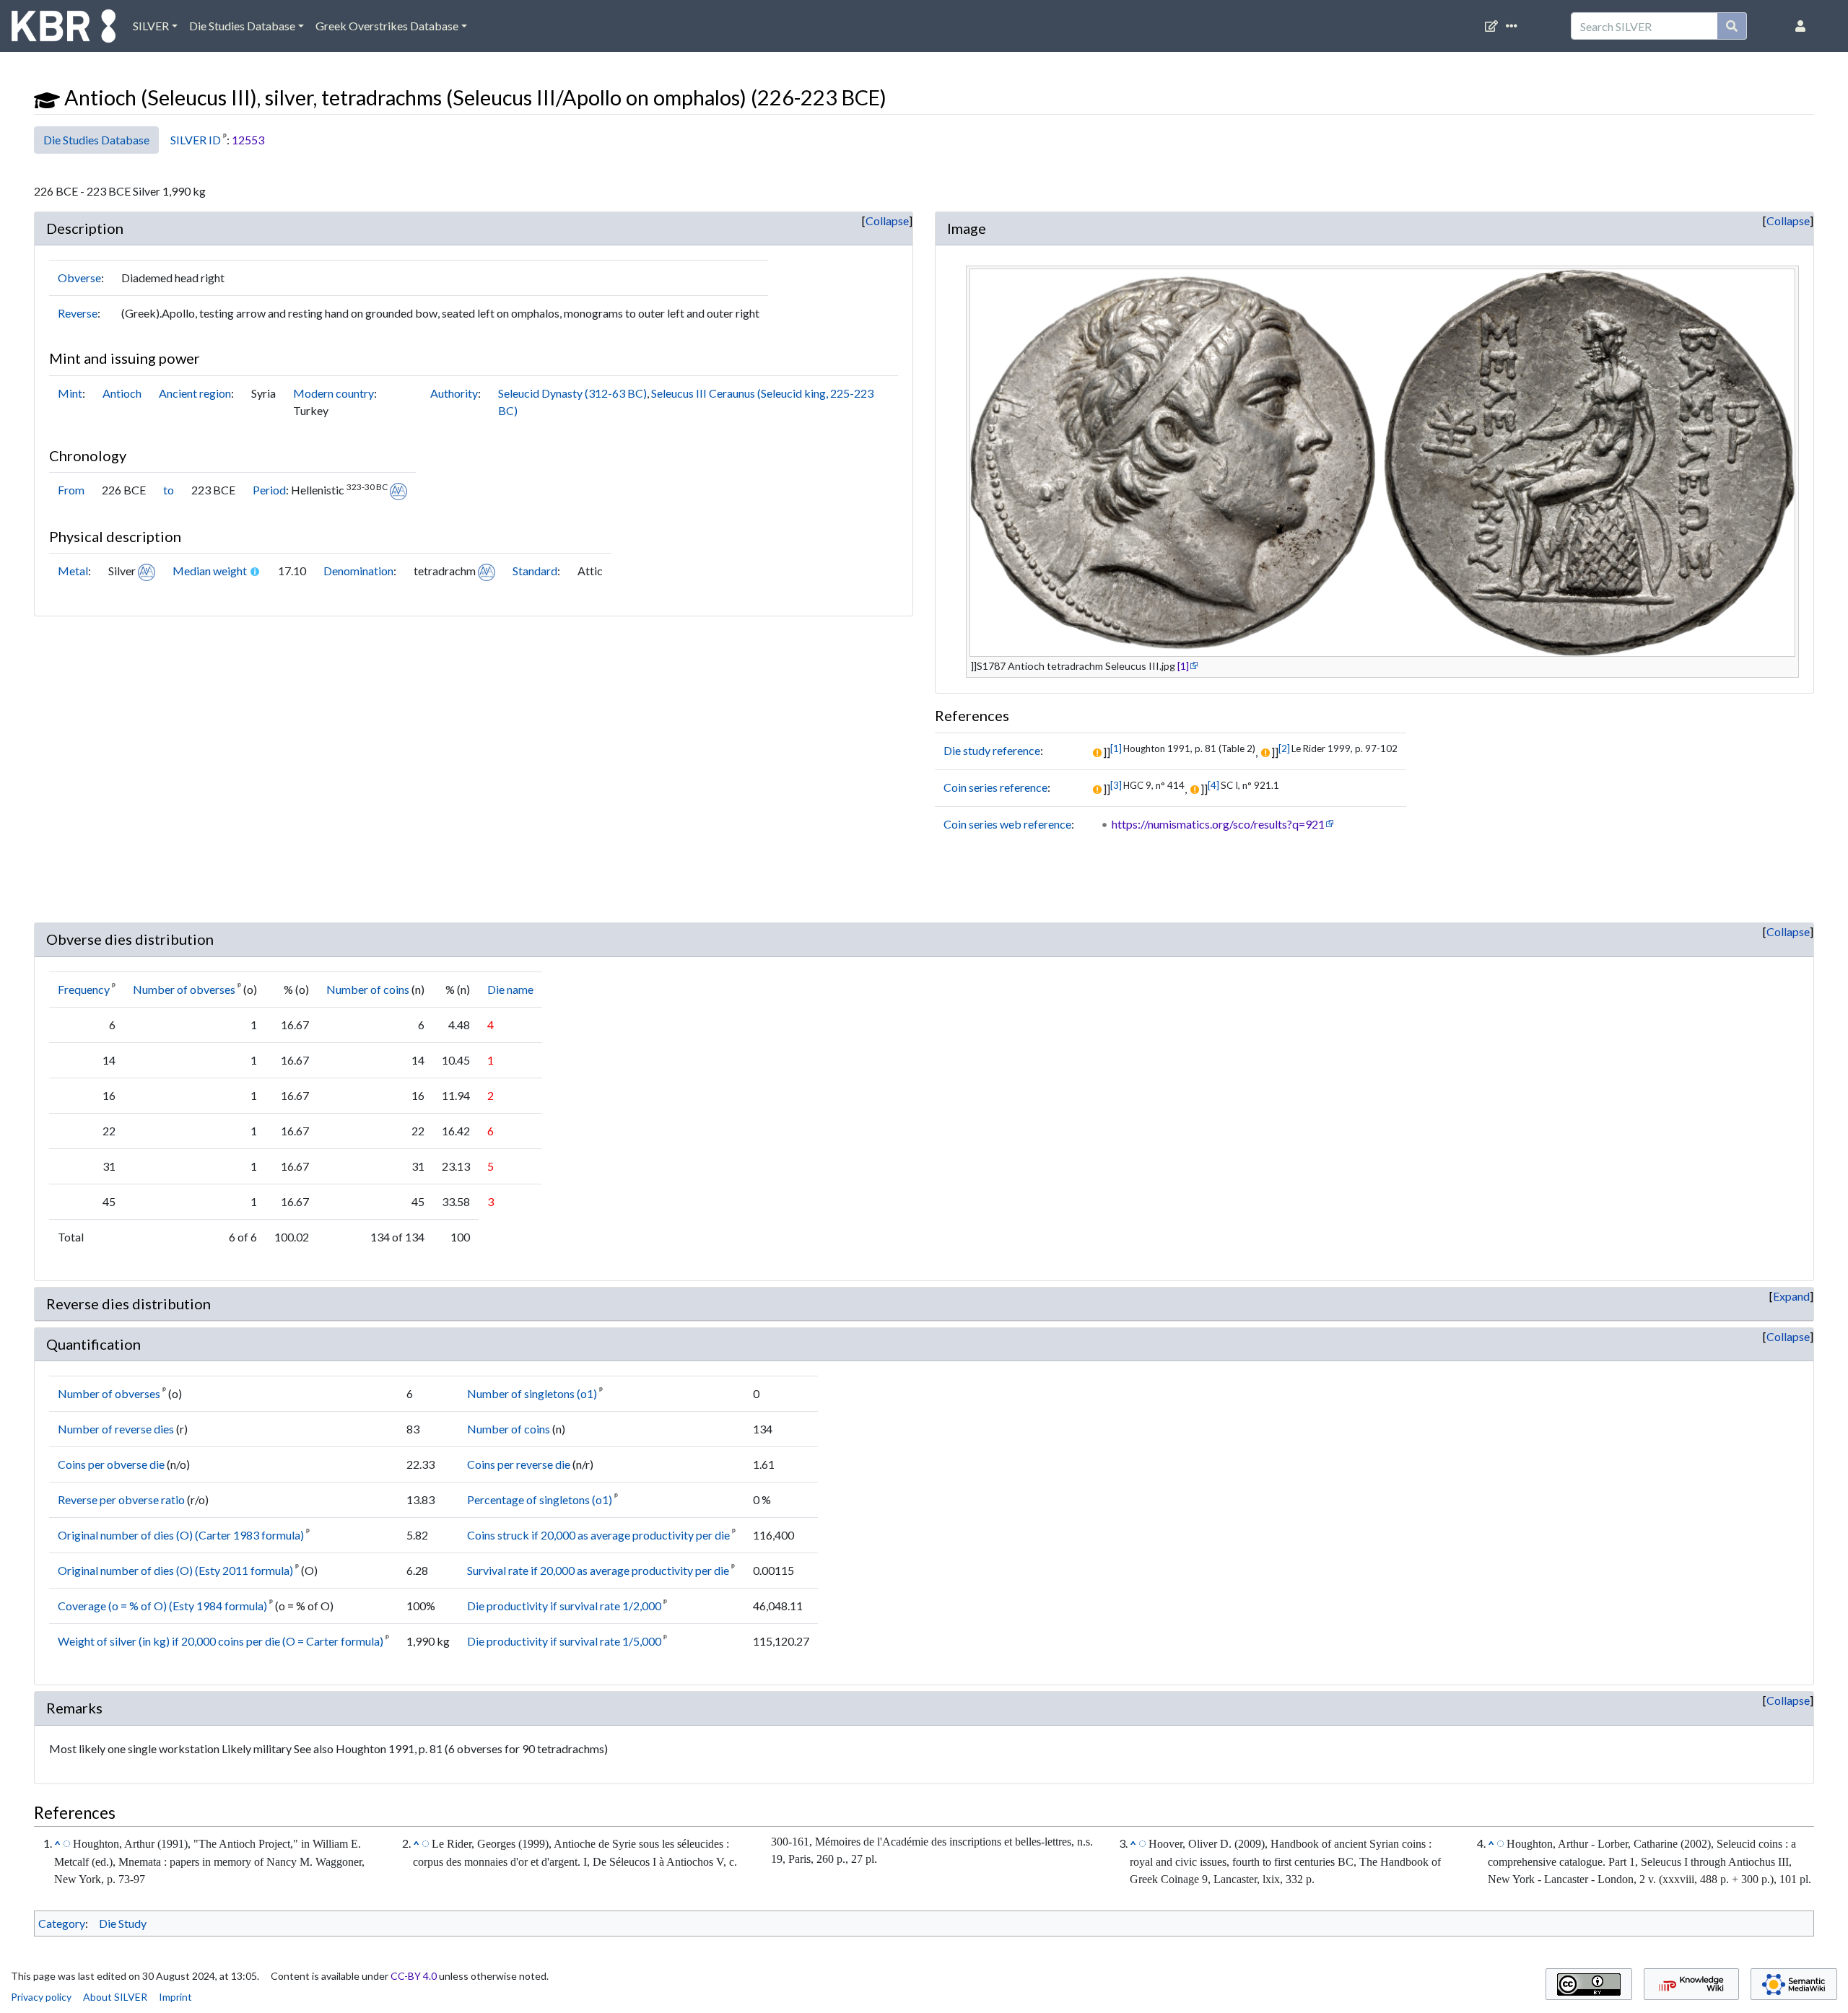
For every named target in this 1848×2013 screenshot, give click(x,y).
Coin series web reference (1007, 824)
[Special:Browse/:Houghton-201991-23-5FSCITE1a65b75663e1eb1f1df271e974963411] (67, 1843)
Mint (70, 393)
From (71, 490)
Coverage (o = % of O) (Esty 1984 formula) (162, 1606)
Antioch (122, 393)
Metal (73, 571)
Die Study (123, 1923)
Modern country (334, 393)
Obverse (79, 278)
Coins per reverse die (519, 1464)
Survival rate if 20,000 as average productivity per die (598, 1570)
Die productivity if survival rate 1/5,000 (564, 1641)
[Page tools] (1514, 26)
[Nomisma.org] (398, 490)
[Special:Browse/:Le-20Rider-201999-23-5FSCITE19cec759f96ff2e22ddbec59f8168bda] (426, 1843)
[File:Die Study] (47, 97)
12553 (248, 140)
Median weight (210, 571)
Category (62, 1923)
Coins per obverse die (111, 1464)
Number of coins (368, 989)
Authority (454, 393)
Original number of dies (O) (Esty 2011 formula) (175, 1570)
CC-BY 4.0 (414, 1976)
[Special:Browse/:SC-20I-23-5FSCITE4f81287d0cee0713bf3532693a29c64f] (1500, 1843)
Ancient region (195, 393)
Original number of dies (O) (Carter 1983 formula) (181, 1535)
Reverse (78, 313)
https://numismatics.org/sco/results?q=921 (1218, 824)
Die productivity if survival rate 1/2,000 (564, 1606)
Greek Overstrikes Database (387, 26)
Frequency (84, 989)
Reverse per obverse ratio (121, 1499)
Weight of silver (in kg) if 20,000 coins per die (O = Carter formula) (221, 1641)
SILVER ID (196, 140)
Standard (535, 571)
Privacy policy (41, 1997)
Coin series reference (995, 787)
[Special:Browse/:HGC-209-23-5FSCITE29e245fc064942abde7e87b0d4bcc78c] (1142, 1843)
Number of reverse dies (116, 1429)
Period (269, 490)
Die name (510, 989)
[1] (1183, 666)
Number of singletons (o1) (532, 1393)
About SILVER (115, 1997)
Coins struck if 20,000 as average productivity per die (598, 1535)
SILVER (151, 26)
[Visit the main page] (64, 30)
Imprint (175, 1997)
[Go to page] (1732, 26)
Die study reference (992, 750)
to (169, 490)
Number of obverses (184, 989)
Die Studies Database (242, 26)
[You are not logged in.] (1803, 26)
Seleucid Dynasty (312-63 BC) (572, 393)
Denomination (358, 571)
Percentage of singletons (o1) (540, 1499)
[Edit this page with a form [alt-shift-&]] (1494, 26)
